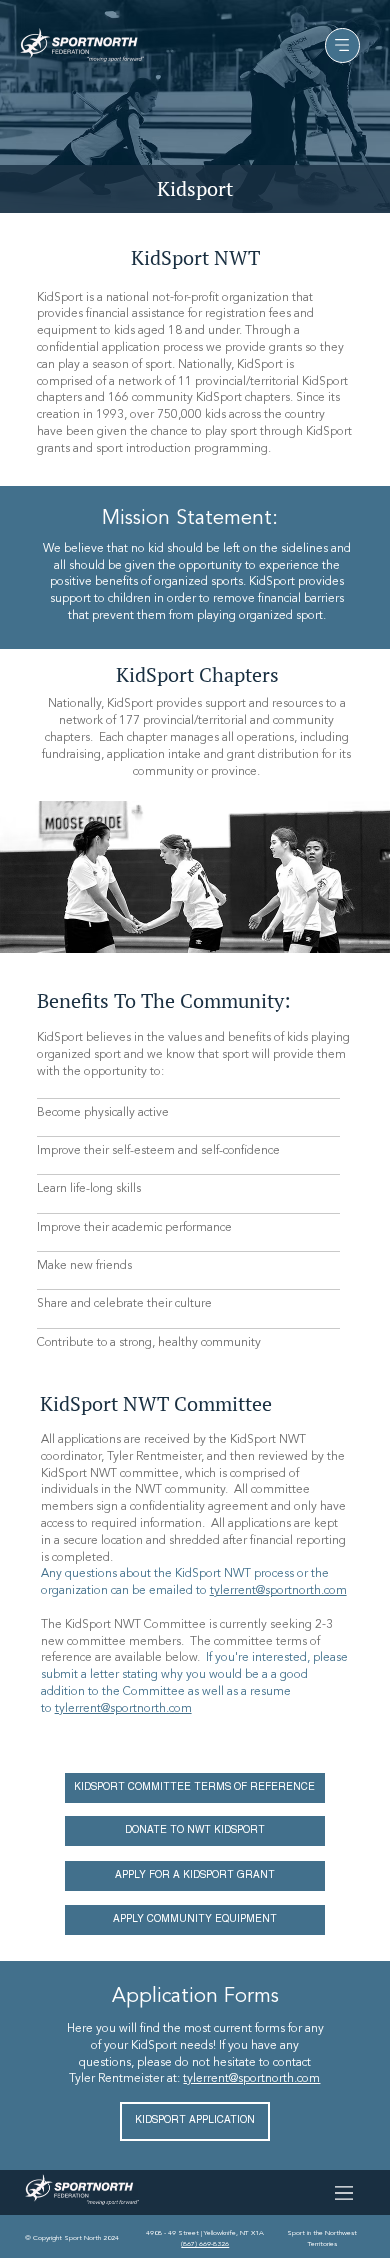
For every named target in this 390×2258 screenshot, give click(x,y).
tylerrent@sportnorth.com (278, 1591)
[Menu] (342, 45)
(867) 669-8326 (205, 2244)
